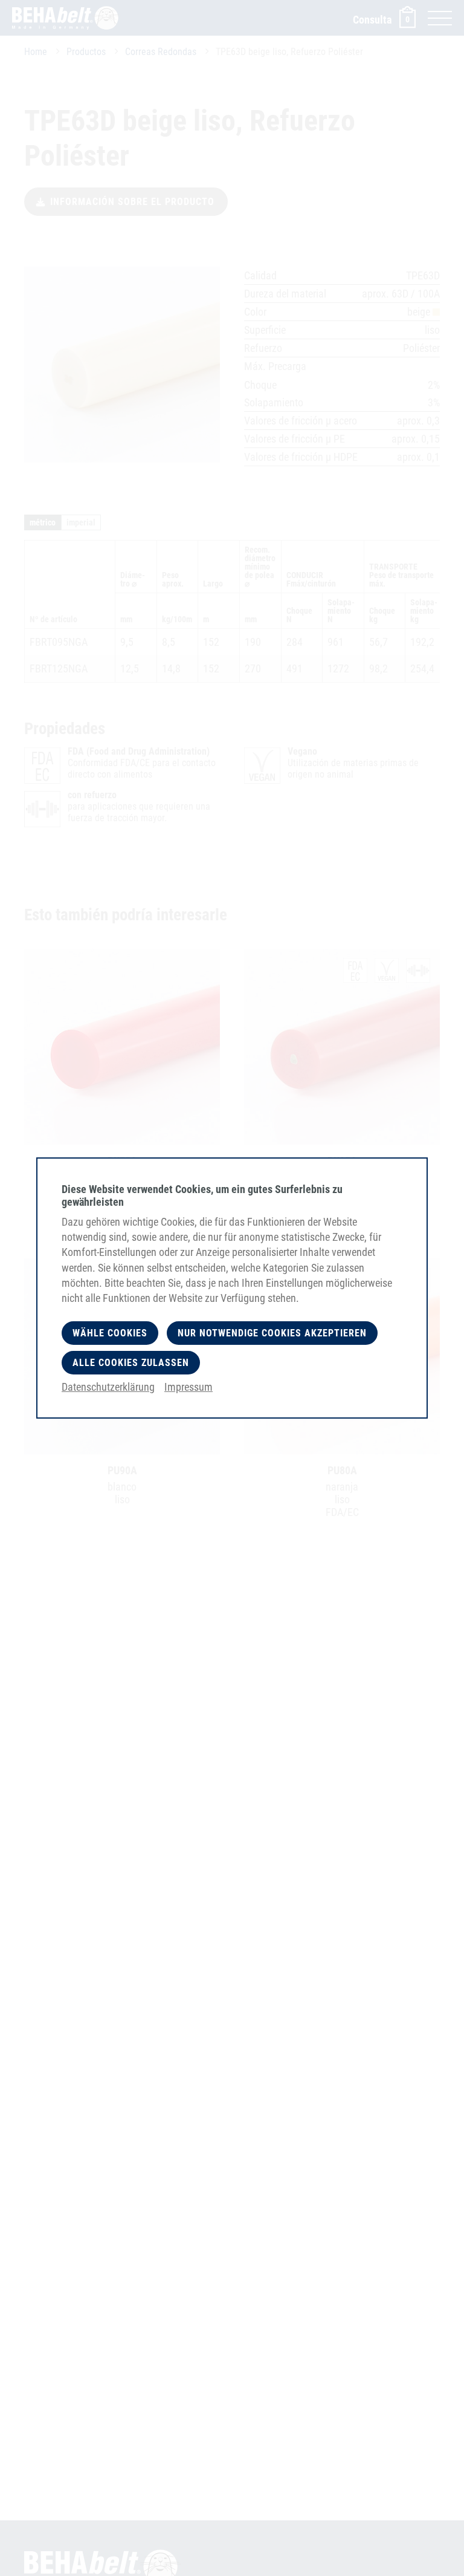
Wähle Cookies (110, 1333)
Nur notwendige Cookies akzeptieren (272, 1333)
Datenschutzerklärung (108, 1387)
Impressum (188, 1387)
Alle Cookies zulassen (131, 1363)
